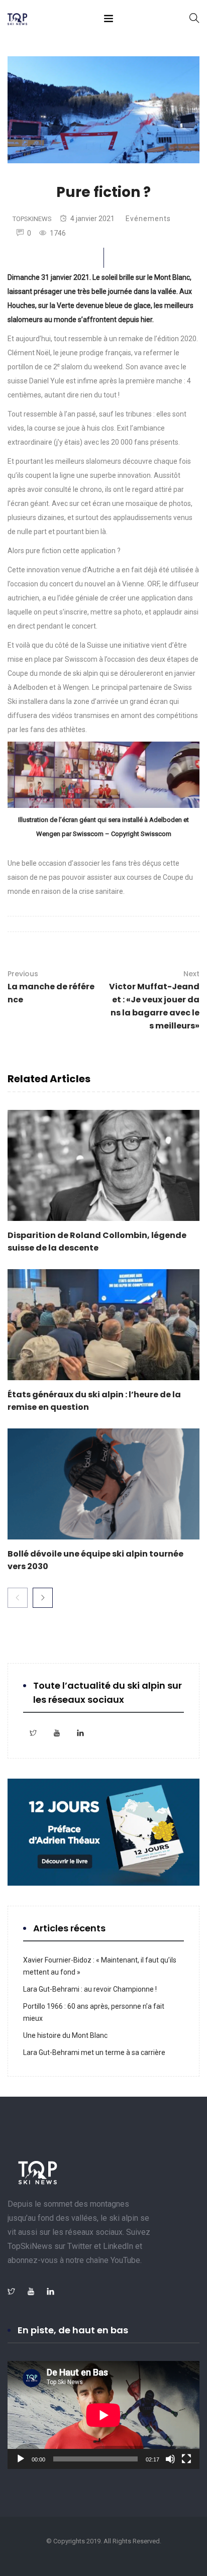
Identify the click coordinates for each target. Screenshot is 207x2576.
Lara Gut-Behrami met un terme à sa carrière (94, 2052)
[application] (103, 2415)
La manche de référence (51, 987)
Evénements (148, 219)
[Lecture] (21, 2459)
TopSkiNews (32, 219)
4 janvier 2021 (92, 219)
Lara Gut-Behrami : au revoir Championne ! (90, 1989)
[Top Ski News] (17, 20)
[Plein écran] (186, 2459)
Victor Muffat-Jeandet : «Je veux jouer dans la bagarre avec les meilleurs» (154, 1000)
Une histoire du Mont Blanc (65, 2035)
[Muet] (170, 2459)
